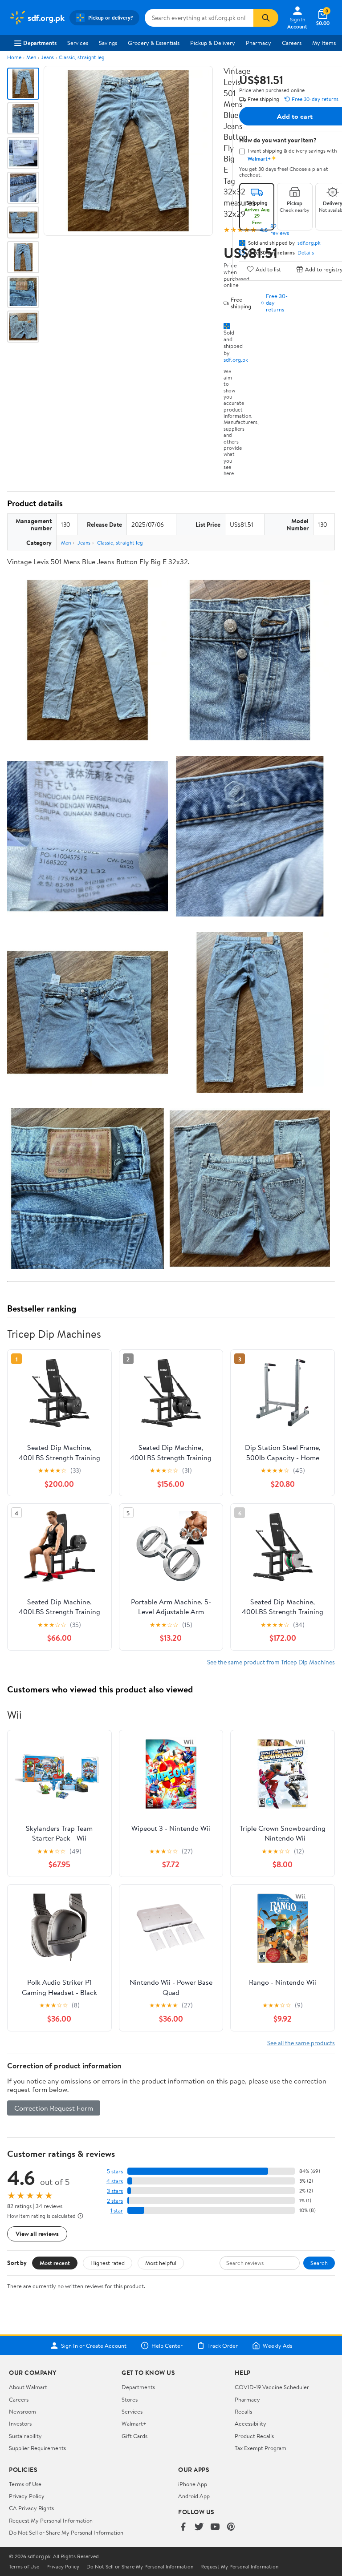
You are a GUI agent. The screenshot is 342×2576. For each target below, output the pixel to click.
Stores (130, 2399)
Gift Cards (134, 2436)
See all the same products (301, 2043)
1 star (117, 2211)
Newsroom (22, 2411)
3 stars (115, 2191)
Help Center (167, 2346)
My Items (324, 43)
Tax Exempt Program (261, 2448)
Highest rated (108, 2263)
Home (14, 57)
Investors (20, 2423)
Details (306, 253)
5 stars (115, 2171)
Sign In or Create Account (94, 2346)
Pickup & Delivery (213, 43)
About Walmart (28, 2387)
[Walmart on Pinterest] (231, 2527)
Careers (292, 43)
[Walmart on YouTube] (215, 2527)
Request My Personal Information (51, 2520)
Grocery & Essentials (154, 43)
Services (78, 43)
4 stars (115, 2181)
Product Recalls (254, 2436)
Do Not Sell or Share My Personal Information (66, 2532)
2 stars (115, 2201)
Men (31, 57)
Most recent (55, 2263)
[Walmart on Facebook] (183, 2527)
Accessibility (250, 2423)
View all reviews (37, 2234)
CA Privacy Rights (31, 2508)
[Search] (266, 18)
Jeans (47, 57)
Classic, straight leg (82, 57)
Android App (194, 2496)
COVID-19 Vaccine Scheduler (272, 2387)
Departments (40, 43)
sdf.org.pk (236, 359)
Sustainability (25, 2436)
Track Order (223, 2346)
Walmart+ (134, 2423)
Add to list (268, 269)
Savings (108, 43)
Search (319, 2263)
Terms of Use (25, 2484)
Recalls (243, 2411)
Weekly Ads (277, 2346)
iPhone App (193, 2484)
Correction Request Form (54, 2108)
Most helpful (161, 2263)
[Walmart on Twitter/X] (199, 2527)
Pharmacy (259, 43)
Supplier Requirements (37, 2448)
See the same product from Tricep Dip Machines (271, 1662)
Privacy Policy (27, 2496)
